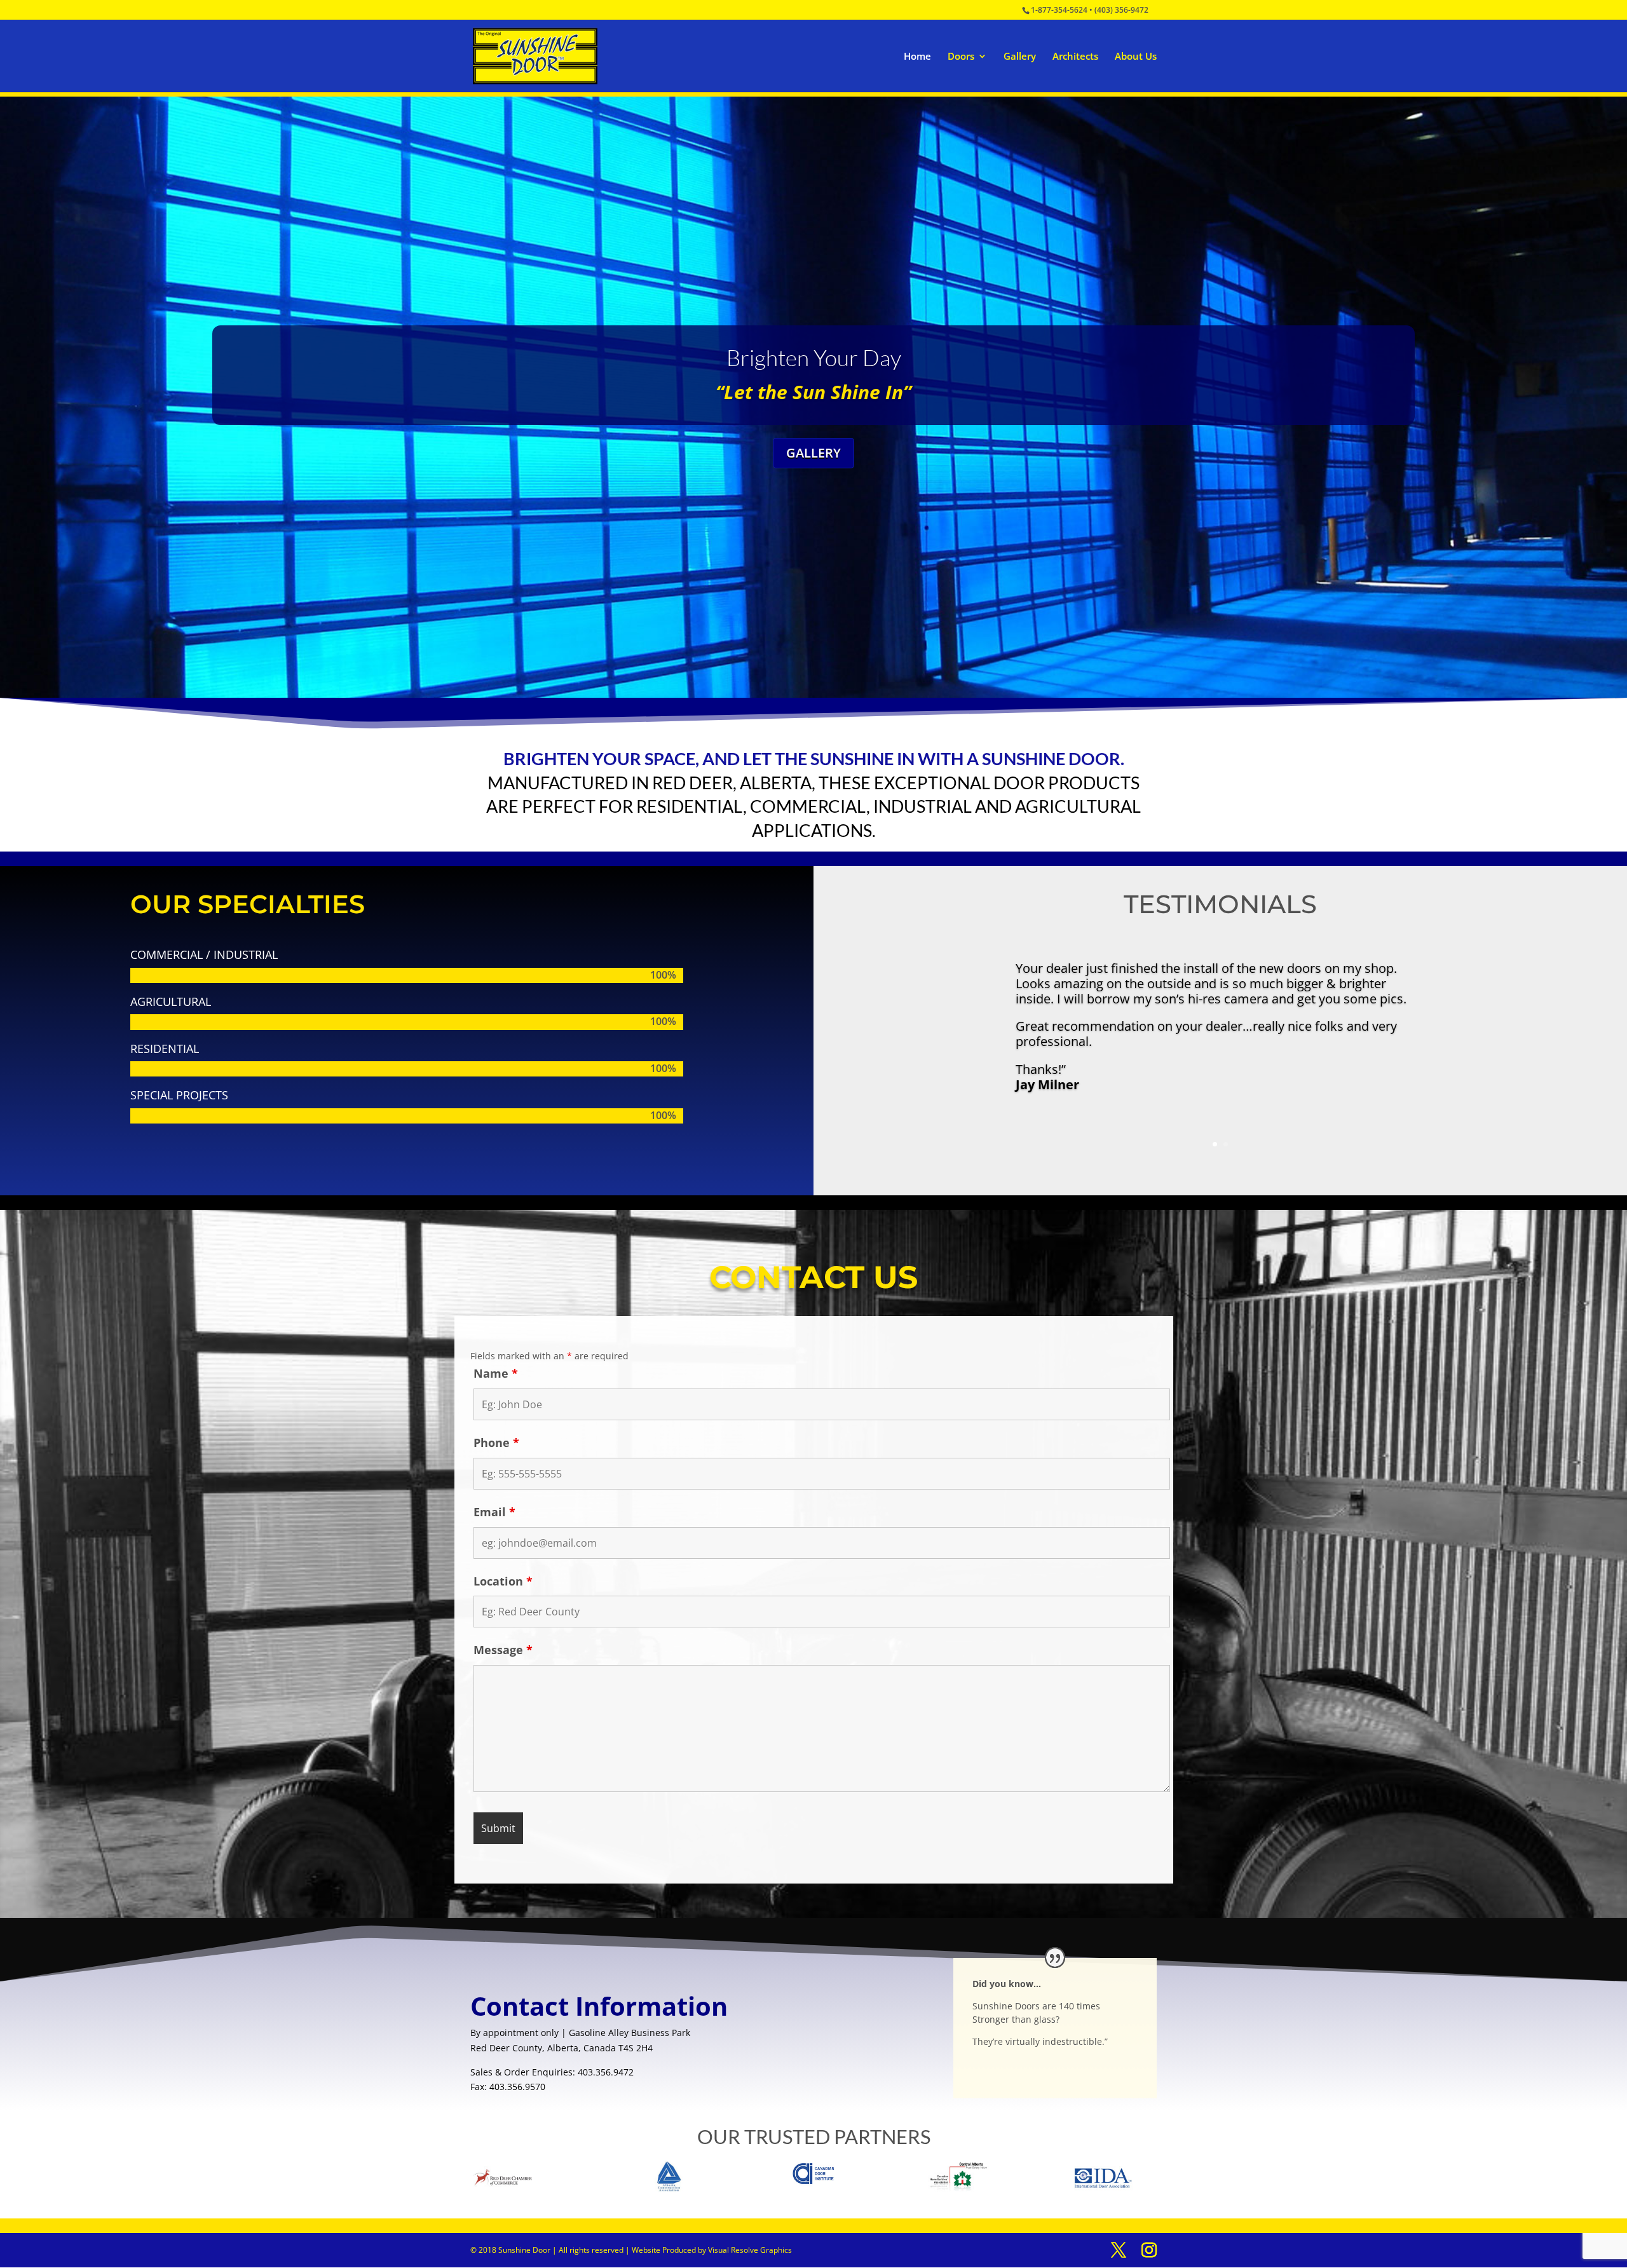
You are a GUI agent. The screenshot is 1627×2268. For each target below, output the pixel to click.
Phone (496, 1443)
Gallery (1020, 57)
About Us (1136, 57)
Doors (961, 57)
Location (503, 1581)
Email (494, 1512)
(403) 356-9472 (1121, 10)
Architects (1075, 57)
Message (503, 1650)
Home (917, 57)
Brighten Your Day (814, 357)
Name (496, 1373)
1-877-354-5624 (1059, 10)
